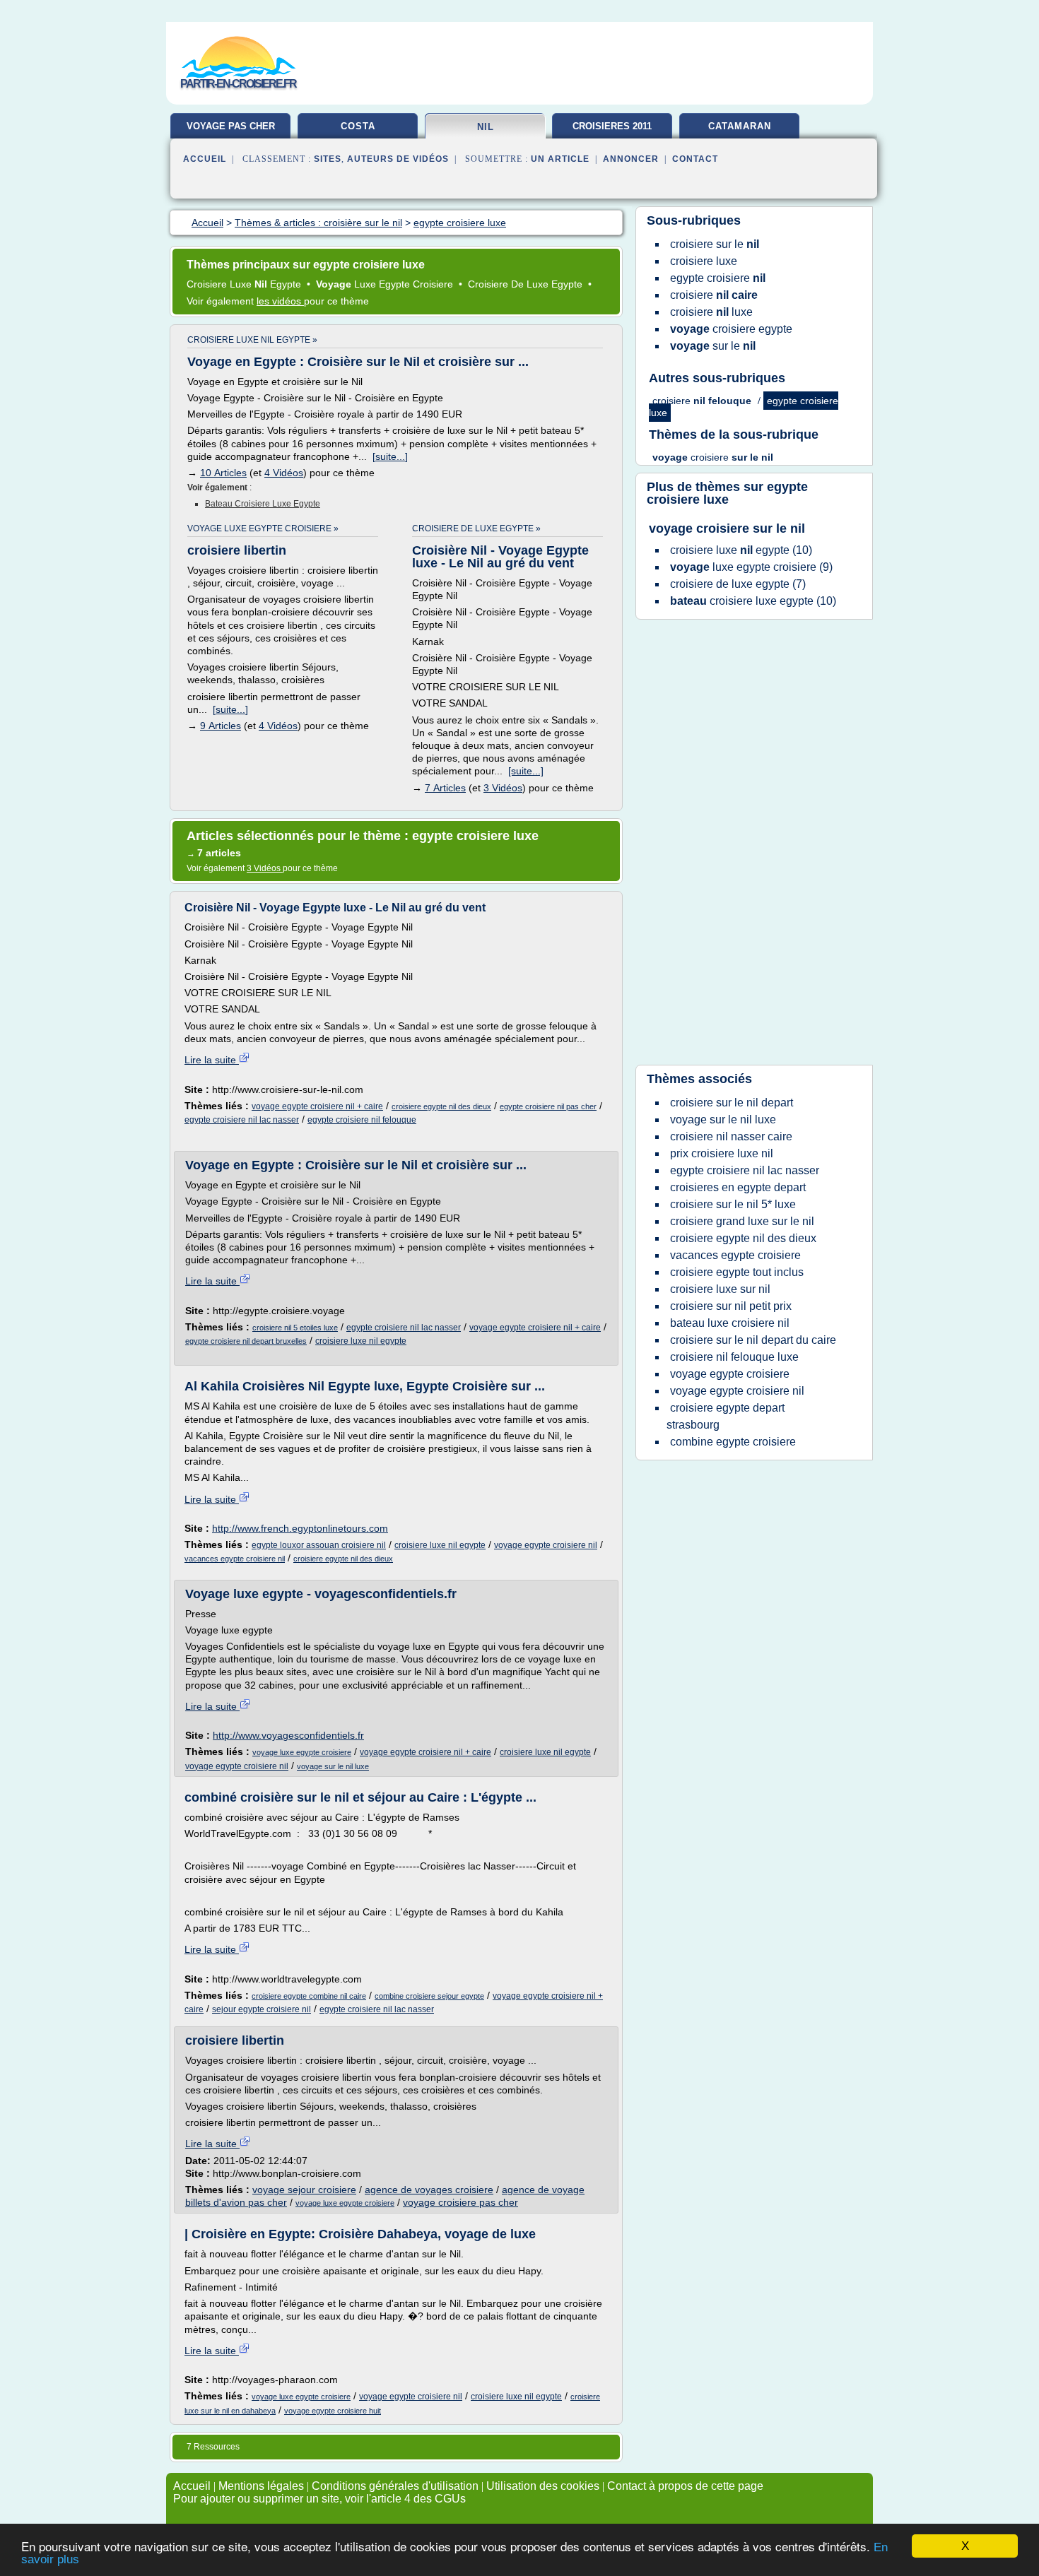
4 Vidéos (284, 473)
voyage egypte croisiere (730, 1374)
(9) (751, 567)
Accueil (205, 159)
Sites (328, 159)
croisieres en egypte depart (738, 1187)
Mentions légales (261, 2486)
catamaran (740, 126)
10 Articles (223, 473)
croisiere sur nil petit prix (731, 1306)
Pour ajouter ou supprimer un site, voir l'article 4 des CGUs (319, 2499)
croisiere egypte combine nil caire (309, 1996)
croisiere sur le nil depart (732, 1103)
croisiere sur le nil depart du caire (753, 1340)
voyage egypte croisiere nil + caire (317, 1106)
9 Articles (221, 726)
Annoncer (631, 159)
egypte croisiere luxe (727, 493)
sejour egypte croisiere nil (262, 2009)
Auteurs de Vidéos (398, 159)
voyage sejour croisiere (304, 2190)
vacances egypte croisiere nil (235, 1559)
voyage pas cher (231, 126)
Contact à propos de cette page (685, 2486)
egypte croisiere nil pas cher (548, 1106)
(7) (738, 584)
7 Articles (445, 788)
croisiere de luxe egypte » (476, 528)
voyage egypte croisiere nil (546, 1545)
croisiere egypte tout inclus (737, 1272)
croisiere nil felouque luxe (734, 1357)
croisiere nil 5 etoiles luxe (295, 1328)
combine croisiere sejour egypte (429, 1996)
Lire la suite (212, 1060)
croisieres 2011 (612, 126)
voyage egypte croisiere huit (333, 2411)
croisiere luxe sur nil (720, 1289)
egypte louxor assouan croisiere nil (319, 1545)
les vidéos (280, 301)
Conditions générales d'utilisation (395, 2486)
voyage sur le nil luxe (333, 1766)
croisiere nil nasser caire (731, 1136)
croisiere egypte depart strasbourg (726, 1416)
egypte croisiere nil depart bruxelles (246, 1341)
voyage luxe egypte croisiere (302, 1752)
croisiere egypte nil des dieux (441, 1106)
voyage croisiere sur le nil (727, 528)
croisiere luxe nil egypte (361, 1341)
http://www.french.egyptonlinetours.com (300, 1528)
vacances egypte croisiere (735, 1255)
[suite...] (390, 456)
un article (560, 159)
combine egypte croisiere (733, 1442)
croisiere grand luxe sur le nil (742, 1221)
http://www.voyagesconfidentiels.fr (288, 1735)
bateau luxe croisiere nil (730, 1323)
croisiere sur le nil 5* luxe (733, 1204)
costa (358, 126)
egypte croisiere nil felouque (362, 1120)
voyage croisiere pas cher (460, 2202)
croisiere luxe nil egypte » (252, 340)
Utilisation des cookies (543, 2486)
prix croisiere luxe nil (722, 1153)
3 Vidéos (503, 788)
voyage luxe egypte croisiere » (263, 528)
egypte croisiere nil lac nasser (242, 1120)
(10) (741, 550)
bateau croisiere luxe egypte (263, 504)
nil (486, 127)
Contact (695, 159)
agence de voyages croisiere (429, 2190)
